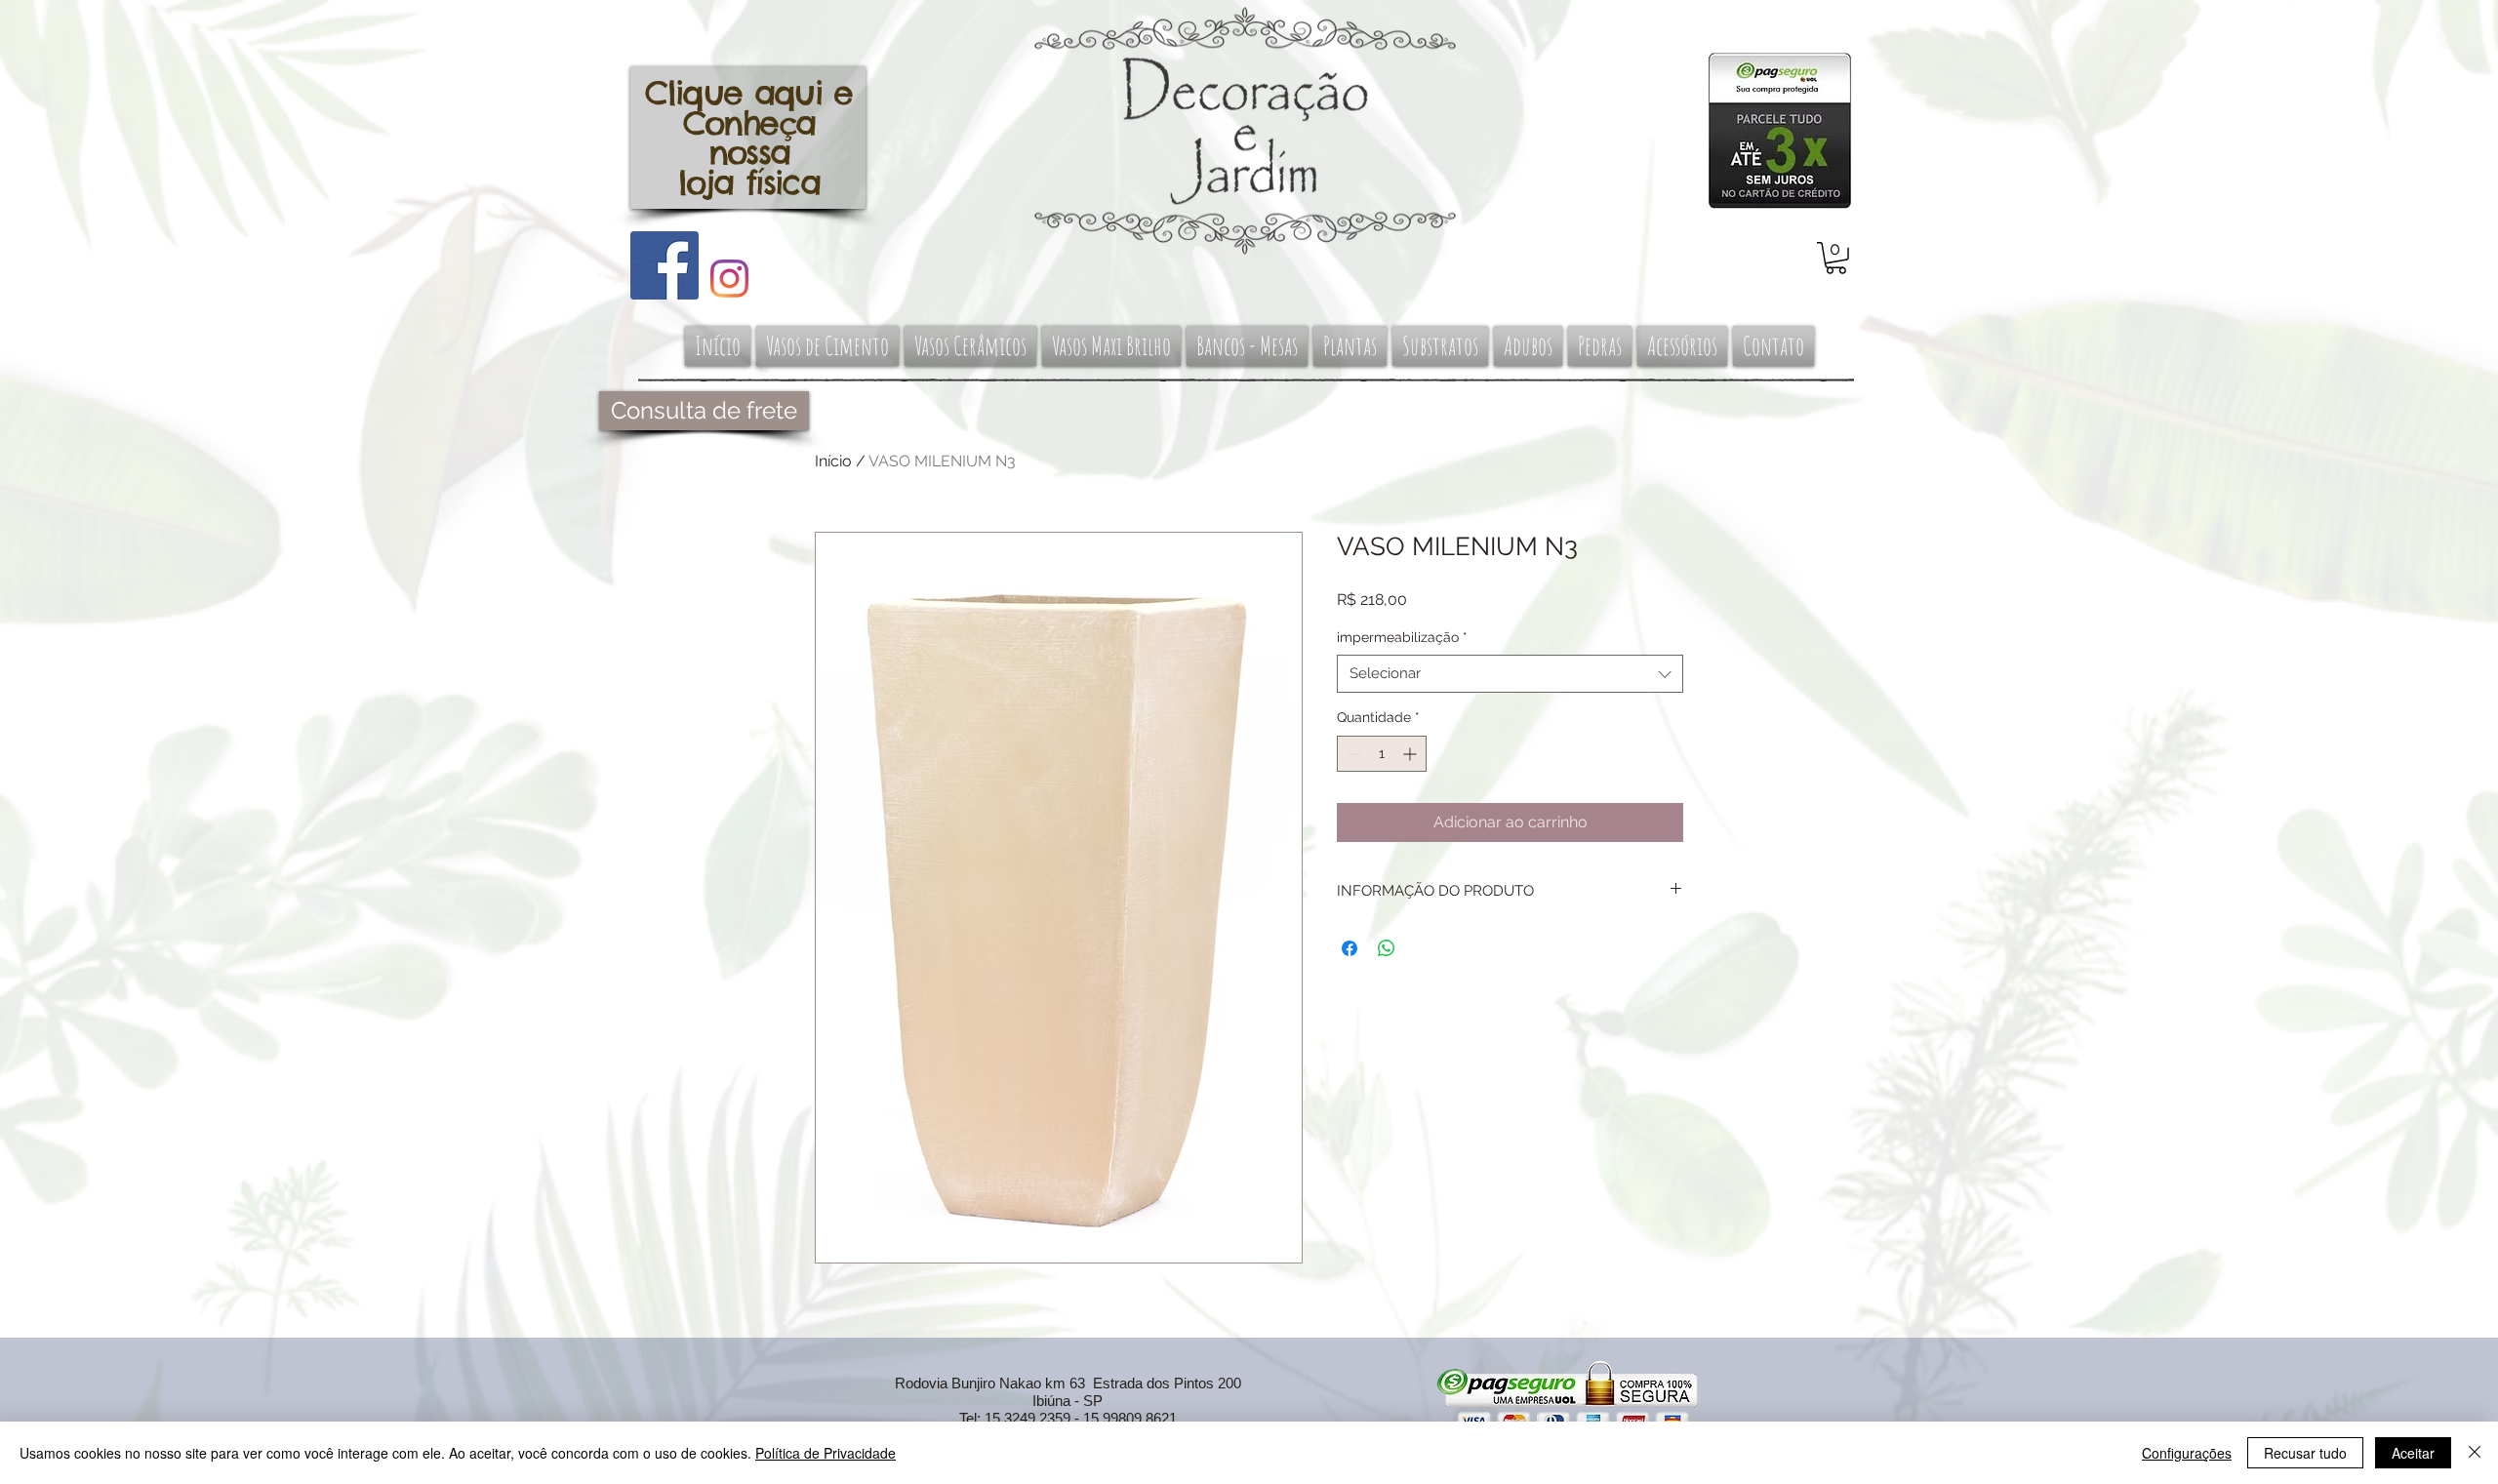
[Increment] (1411, 754)
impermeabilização (1402, 637)
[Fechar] (2475, 1453)
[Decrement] (1352, 754)
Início (833, 461)
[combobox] (1510, 674)
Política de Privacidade (826, 1453)
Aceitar (2413, 1453)
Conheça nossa (749, 138)
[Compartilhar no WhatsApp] (1387, 948)
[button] (1836, 258)
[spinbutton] (1382, 754)
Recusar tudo (2305, 1453)
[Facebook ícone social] (665, 265)
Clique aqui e (749, 93)
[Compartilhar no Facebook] (1350, 948)
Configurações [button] (2187, 1453)
